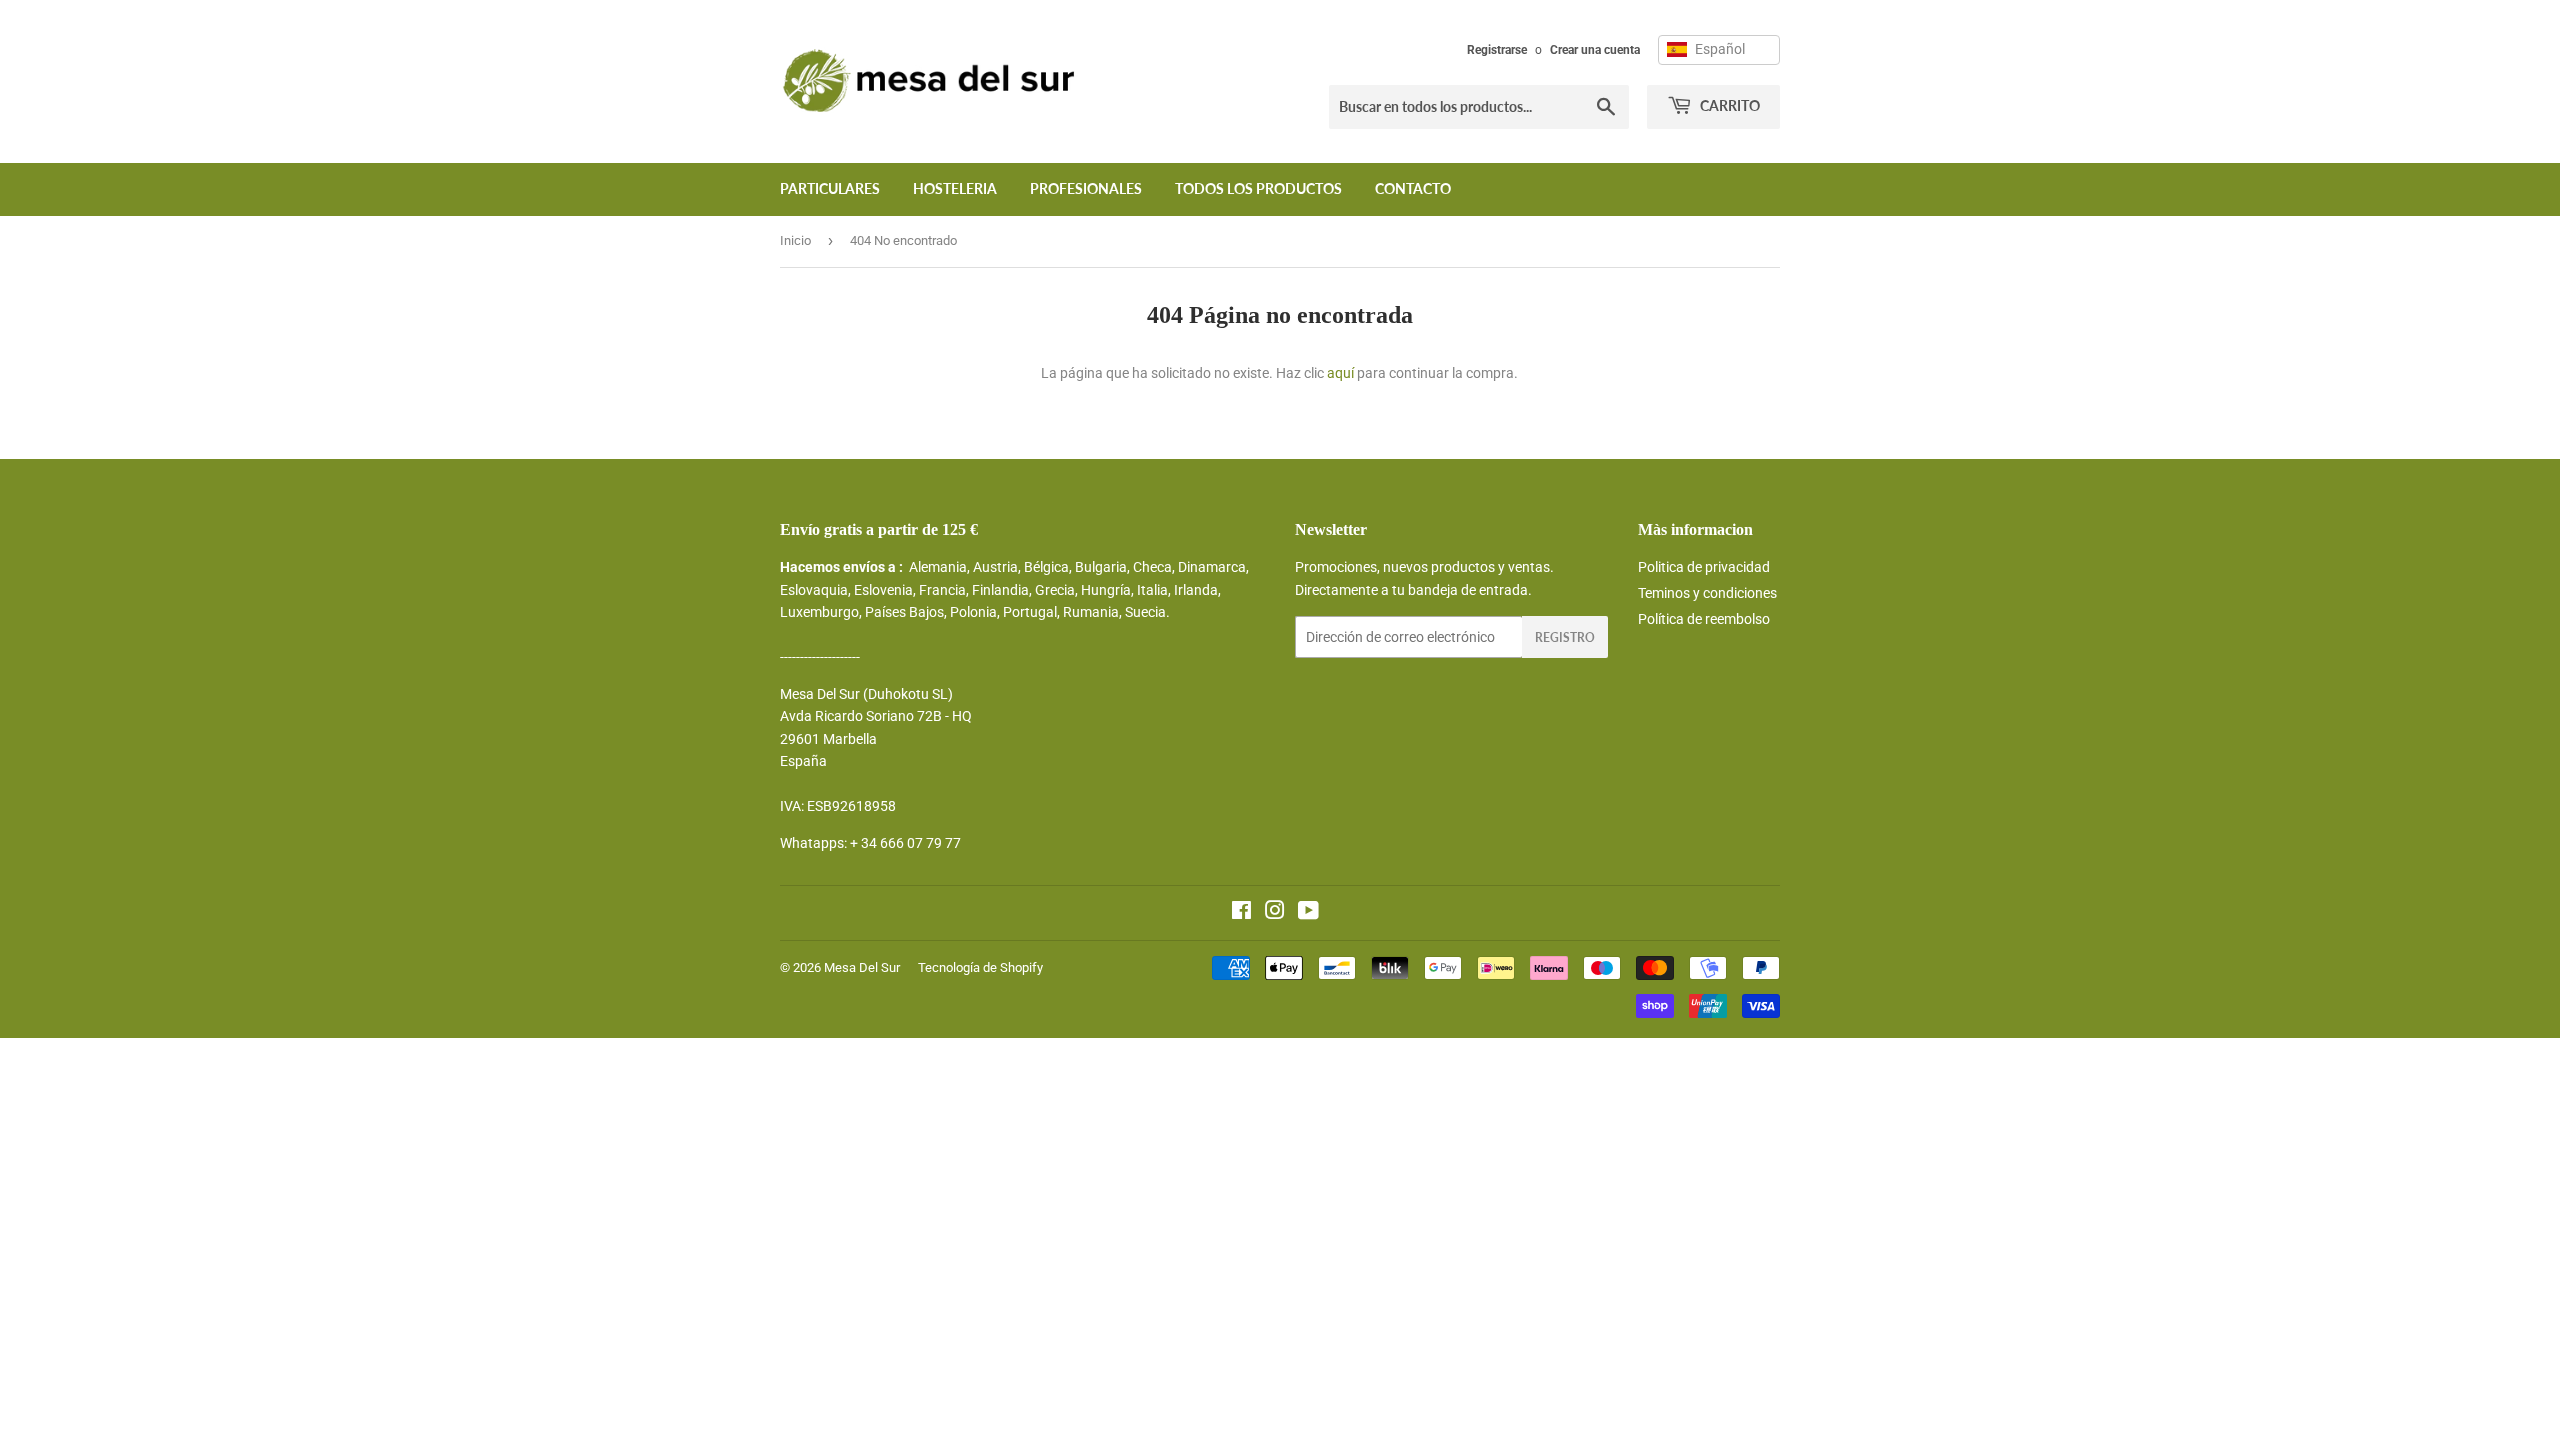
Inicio (795, 240)
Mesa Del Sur (862, 967)
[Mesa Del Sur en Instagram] (1275, 913)
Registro (1565, 637)
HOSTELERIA (955, 188)
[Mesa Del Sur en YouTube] (1308, 913)
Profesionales (1086, 188)
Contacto (1413, 188)
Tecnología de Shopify (980, 967)
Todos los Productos (1258, 188)
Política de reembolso (1704, 619)
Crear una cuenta (1595, 50)
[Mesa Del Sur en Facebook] (1241, 913)
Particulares (830, 188)
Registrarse (1497, 50)
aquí (1340, 373)
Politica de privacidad (1704, 567)
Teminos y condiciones (1707, 593)
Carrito (1728, 105)
